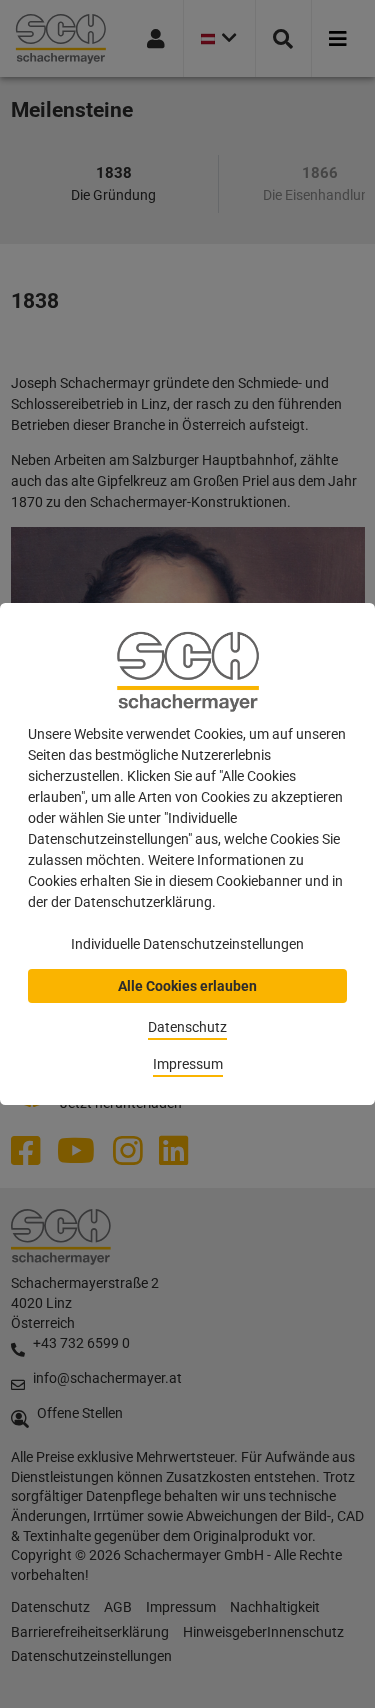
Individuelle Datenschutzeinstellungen (187, 944)
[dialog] (187, 854)
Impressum (188, 1064)
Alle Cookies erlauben (187, 986)
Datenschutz (187, 1027)
